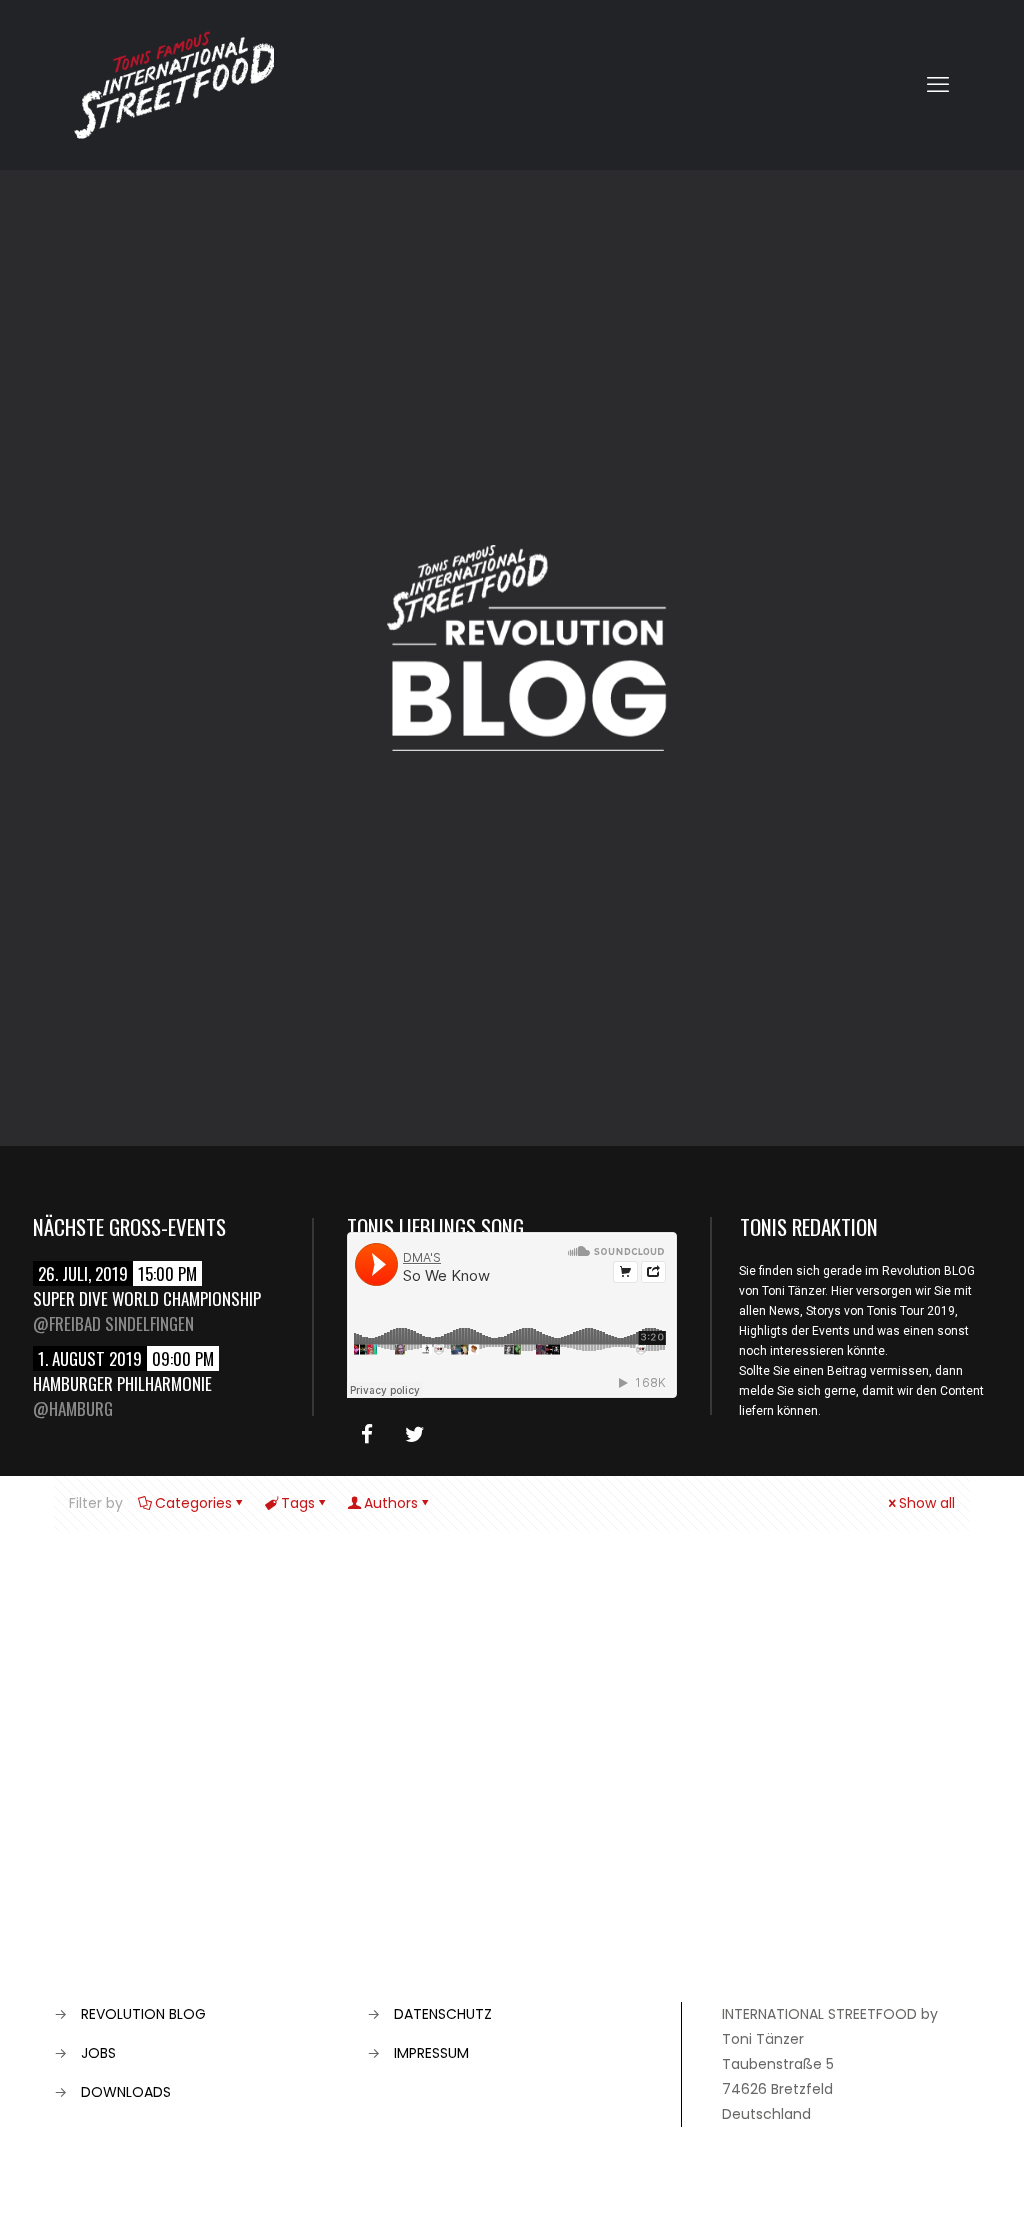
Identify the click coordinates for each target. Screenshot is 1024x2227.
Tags (298, 1503)
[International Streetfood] (174, 84)
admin (82, 1740)
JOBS (98, 2053)
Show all (927, 1503)
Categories (193, 1503)
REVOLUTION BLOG (143, 2014)
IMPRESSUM (431, 2053)
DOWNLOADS (126, 2092)
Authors (391, 1503)
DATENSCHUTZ (443, 2014)
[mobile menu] (938, 85)
